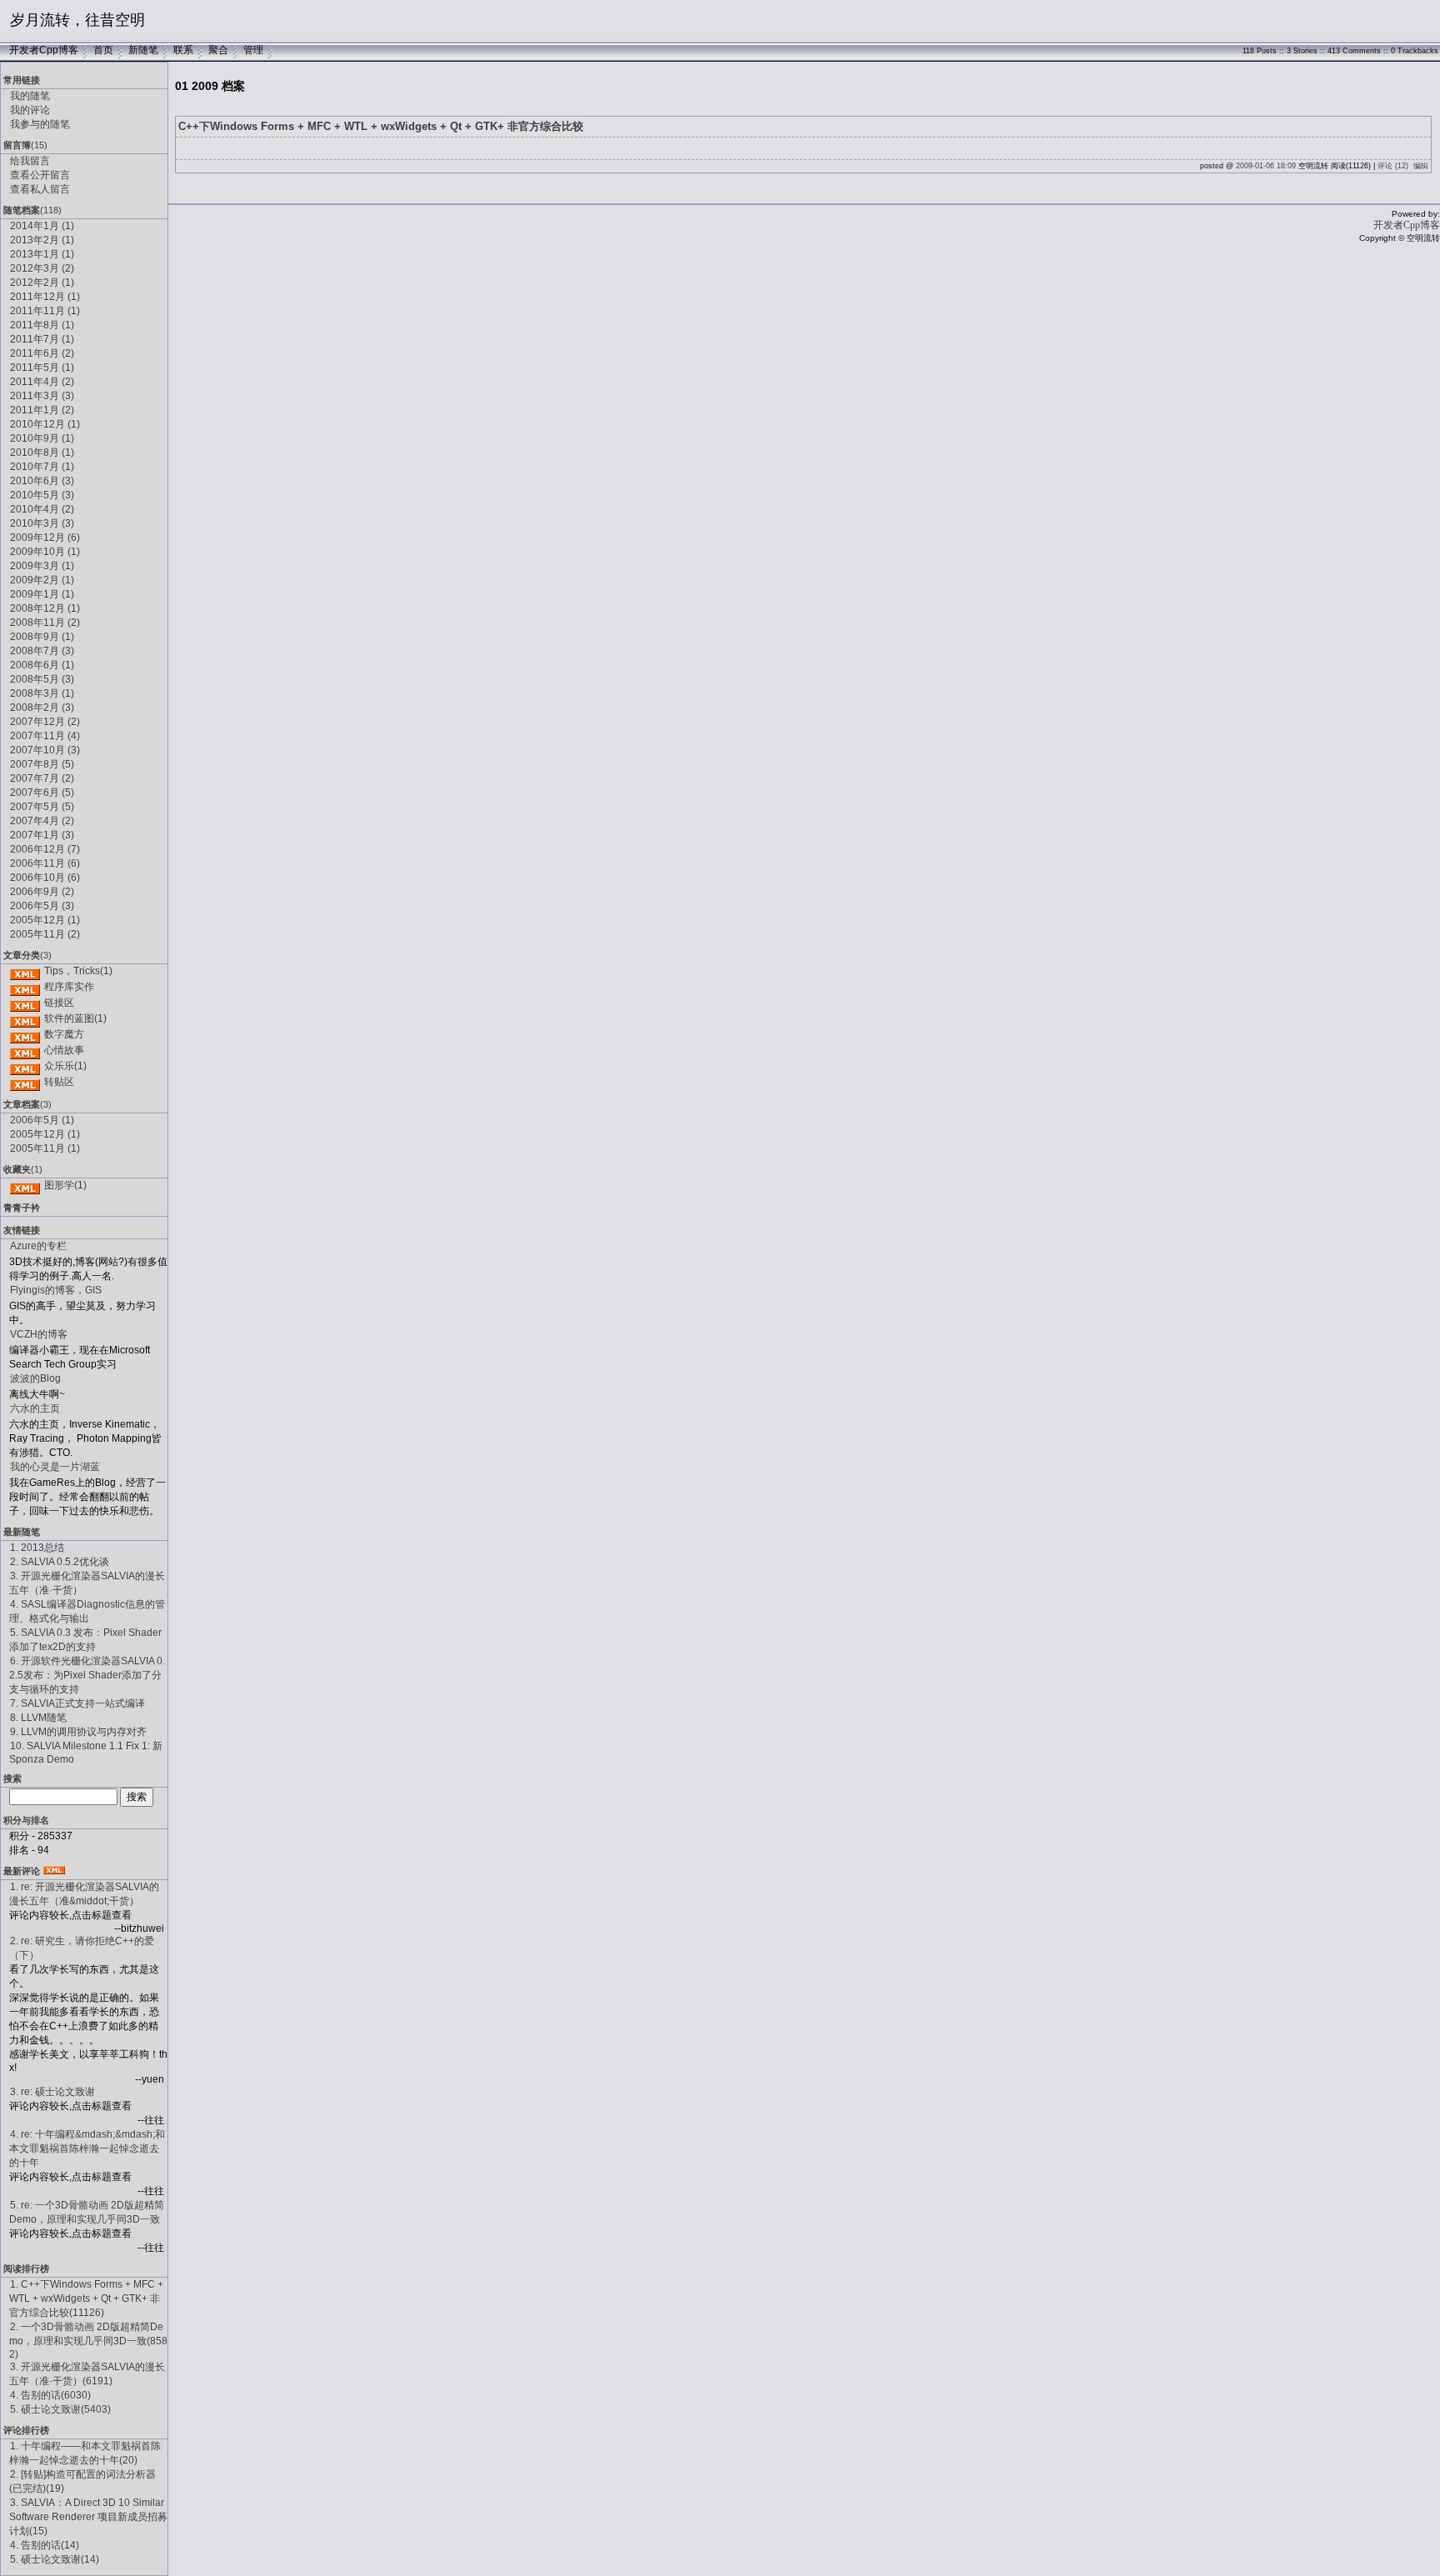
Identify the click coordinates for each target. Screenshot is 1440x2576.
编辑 (1421, 166)
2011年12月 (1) (45, 297)
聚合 (218, 50)
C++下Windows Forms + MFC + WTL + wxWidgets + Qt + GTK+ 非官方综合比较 (381, 126)
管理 (253, 50)
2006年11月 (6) (45, 863)
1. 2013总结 (37, 1548)
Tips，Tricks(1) (78, 971)
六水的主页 (35, 1408)
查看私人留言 (40, 189)
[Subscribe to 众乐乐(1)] (25, 1066)
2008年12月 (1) (45, 608)
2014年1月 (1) (42, 226)
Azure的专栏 (38, 1246)
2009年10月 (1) (45, 552)
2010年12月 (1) (45, 424)
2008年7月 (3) (42, 651)
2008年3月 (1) (42, 693)
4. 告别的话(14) (45, 2545)
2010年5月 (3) (42, 495)
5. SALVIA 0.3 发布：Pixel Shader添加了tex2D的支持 (85, 1640)
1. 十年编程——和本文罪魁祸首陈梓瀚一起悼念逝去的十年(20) (85, 2453)
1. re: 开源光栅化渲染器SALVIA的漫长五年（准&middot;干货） (84, 1894)
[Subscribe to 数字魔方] (25, 1034)
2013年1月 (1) (42, 254)
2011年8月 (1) (42, 325)
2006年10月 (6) (45, 878)
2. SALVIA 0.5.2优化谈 (60, 1562)
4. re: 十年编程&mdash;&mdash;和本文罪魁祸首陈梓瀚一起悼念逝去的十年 (87, 2148)
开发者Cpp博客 (44, 50)
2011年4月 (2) (42, 382)
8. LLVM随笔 (38, 1718)
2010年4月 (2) (42, 509)
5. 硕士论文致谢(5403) (60, 2409)
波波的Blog (35, 1378)
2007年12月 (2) (45, 722)
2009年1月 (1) (42, 594)
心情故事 (64, 1050)
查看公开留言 (40, 175)
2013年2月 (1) (42, 240)
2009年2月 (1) (42, 580)
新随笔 (143, 50)
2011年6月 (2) (42, 353)
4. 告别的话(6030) (50, 2395)
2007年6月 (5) (42, 793)
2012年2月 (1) (42, 283)
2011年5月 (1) (42, 368)
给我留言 (30, 161)
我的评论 (30, 110)
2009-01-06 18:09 (1266, 166)
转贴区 (59, 1082)
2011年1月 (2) (42, 410)
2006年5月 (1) (42, 1120)
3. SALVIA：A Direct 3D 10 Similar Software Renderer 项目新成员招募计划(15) (88, 2517)
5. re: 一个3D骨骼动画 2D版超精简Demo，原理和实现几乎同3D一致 (87, 2212)
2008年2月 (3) (42, 708)
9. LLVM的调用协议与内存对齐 (78, 1732)
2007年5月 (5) (42, 807)
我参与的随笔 (40, 124)
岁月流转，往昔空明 (77, 20)
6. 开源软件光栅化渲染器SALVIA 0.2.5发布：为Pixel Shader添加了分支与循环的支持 (87, 1675)
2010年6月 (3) (42, 481)
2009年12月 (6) (45, 538)
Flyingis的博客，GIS (56, 1290)
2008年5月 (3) (42, 679)
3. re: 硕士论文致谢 (52, 2092)
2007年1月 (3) (42, 835)
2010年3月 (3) (42, 523)
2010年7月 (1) (42, 467)
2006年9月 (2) (42, 892)
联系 (183, 50)
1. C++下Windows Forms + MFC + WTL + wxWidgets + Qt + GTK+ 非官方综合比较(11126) (86, 2298)
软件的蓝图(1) (75, 1018)
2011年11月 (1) (45, 311)
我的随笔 (30, 96)
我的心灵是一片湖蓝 (55, 1467)
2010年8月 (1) (42, 453)
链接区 (59, 1003)
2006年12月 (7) (45, 849)
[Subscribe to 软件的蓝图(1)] (25, 1018)
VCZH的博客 (39, 1334)
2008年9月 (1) (42, 637)
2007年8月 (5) (42, 764)
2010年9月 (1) (42, 438)
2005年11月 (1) (45, 1148)
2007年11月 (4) (45, 736)
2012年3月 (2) (42, 268)
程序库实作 (69, 987)
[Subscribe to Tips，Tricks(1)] (25, 971)
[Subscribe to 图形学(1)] (25, 1185)
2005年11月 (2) (45, 934)
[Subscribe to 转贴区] (25, 1082)
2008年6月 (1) (42, 665)
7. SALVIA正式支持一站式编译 (77, 1703)
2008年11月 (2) (45, 623)
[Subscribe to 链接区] (25, 1003)
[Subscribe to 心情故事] (25, 1050)
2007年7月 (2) (42, 778)
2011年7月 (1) (42, 339)
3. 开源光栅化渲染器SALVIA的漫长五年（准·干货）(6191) (87, 2374)
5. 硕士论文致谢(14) (55, 2559)
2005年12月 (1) (45, 920)
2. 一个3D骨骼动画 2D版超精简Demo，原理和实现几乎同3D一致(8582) (88, 2341)
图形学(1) (65, 1185)
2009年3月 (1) (42, 566)
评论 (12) (1393, 166)
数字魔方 (64, 1034)
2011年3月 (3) (42, 396)
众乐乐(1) (65, 1066)
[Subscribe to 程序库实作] (25, 987)
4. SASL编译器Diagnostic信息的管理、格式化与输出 (87, 1611)
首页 (103, 50)
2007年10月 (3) (45, 750)
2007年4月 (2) (42, 821)
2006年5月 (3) (42, 906)
